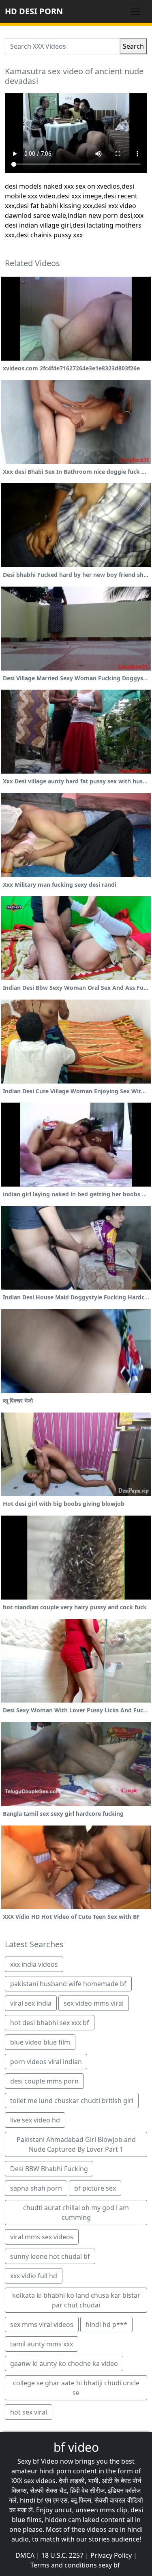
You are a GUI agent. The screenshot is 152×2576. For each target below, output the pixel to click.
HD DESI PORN (34, 11)
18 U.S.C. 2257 (62, 2555)
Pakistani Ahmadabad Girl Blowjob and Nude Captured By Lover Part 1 (76, 2144)
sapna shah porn (36, 2188)
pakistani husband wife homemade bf (68, 1984)
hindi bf (32, 2500)
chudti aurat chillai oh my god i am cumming (76, 2213)
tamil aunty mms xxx (42, 2344)
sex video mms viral (94, 2003)
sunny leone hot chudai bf (50, 2256)
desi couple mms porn (44, 2081)
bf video (76, 2447)
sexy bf (109, 2565)
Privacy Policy (111, 2555)
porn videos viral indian (46, 2062)
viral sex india (31, 2003)
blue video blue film (40, 2042)
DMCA (25, 2555)
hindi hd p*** (106, 2324)
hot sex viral (29, 2412)
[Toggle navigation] (136, 11)
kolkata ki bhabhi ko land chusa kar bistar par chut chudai (76, 2300)
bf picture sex (95, 2188)
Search (133, 46)
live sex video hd (35, 2120)
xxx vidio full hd (34, 2276)
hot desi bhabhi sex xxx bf (50, 2023)
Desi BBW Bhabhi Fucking (49, 2169)
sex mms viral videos (42, 2324)
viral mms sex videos (42, 2237)
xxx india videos (34, 1964)
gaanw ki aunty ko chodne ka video (64, 2363)
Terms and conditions (64, 2565)
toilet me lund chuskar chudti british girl (72, 2101)
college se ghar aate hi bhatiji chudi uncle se (76, 2388)
